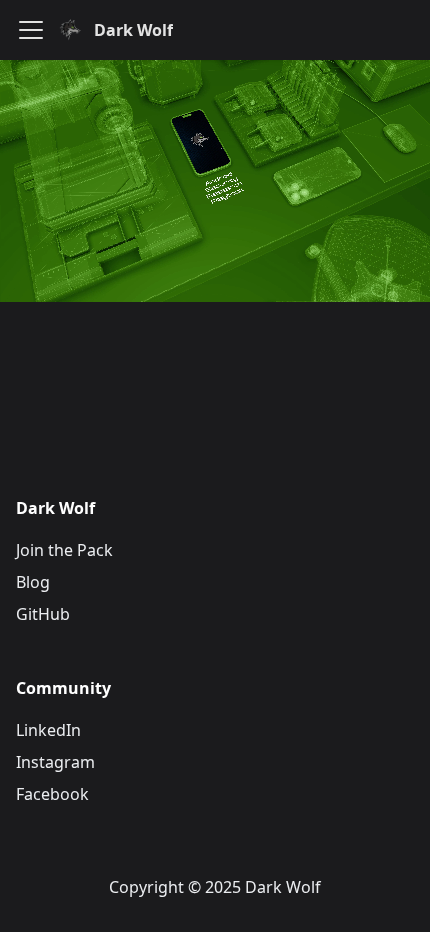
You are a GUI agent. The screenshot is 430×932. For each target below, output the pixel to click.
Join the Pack (64, 550)
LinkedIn (48, 730)
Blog (33, 582)
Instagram (55, 762)
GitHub (43, 614)
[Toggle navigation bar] (31, 30)
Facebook (52, 794)
